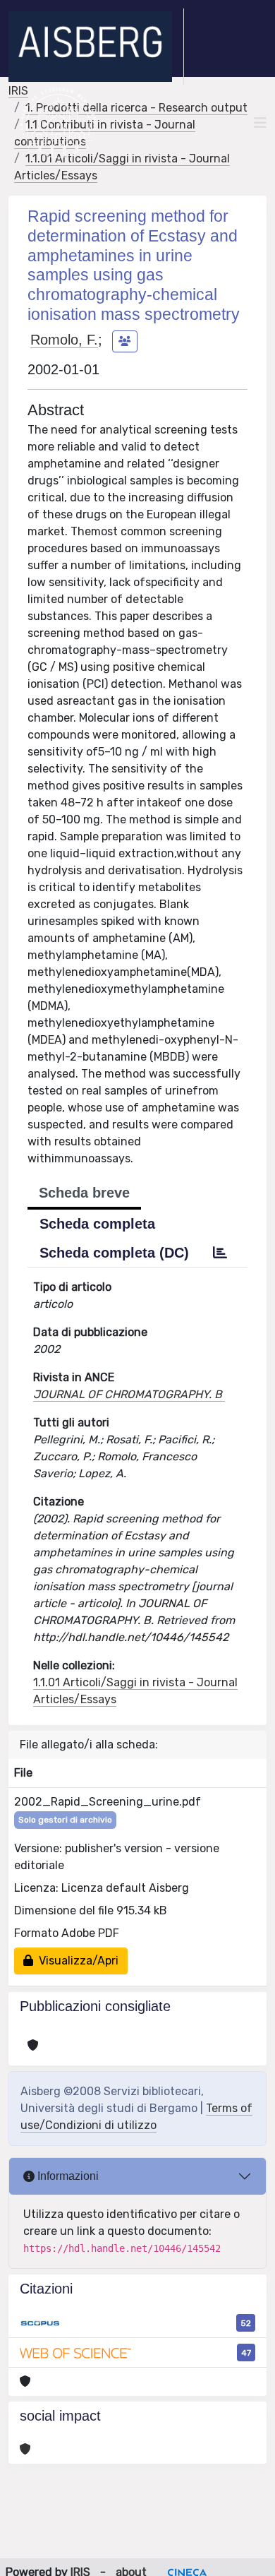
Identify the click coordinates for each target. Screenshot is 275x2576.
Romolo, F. (64, 340)
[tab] (220, 1253)
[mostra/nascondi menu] (260, 123)
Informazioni (67, 2176)
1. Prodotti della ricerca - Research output (136, 108)
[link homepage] (96, 47)
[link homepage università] (58, 123)
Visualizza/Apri (76, 1961)
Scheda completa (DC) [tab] (114, 1253)
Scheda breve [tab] (84, 1193)
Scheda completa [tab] (97, 1224)
